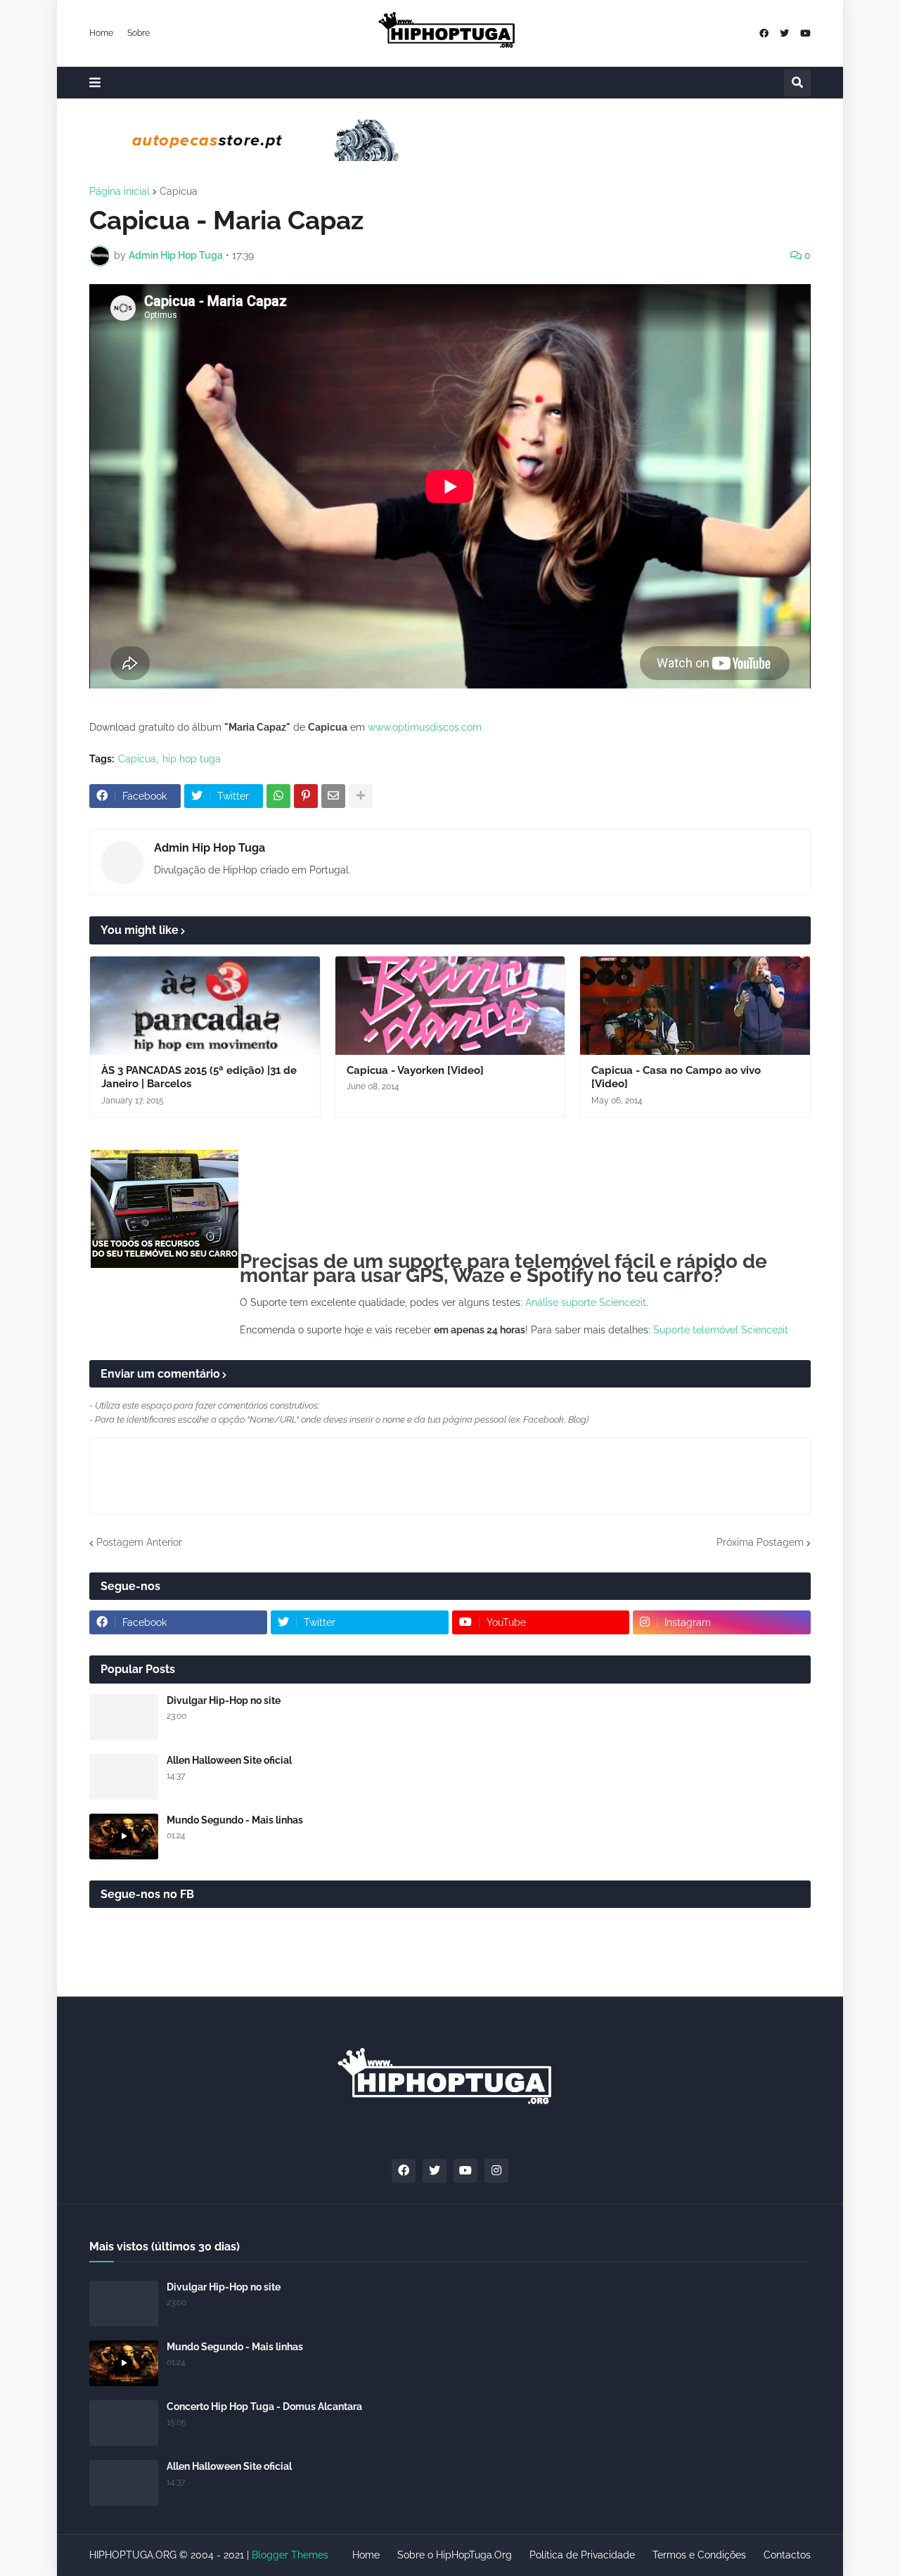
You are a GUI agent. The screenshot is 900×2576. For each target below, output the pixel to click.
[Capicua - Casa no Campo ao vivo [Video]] (695, 1006)
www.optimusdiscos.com (425, 727)
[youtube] (805, 33)
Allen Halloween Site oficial (229, 1760)
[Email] (333, 796)
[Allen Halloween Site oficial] (124, 1777)
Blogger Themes (290, 2555)
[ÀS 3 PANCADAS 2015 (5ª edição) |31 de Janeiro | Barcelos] (205, 1006)
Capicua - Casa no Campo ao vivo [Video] (676, 1077)
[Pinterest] (306, 796)
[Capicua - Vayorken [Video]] (450, 1006)
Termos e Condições (699, 2555)
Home (101, 33)
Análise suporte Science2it (586, 1302)
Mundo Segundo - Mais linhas (235, 1820)
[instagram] (496, 2171)
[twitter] (784, 33)
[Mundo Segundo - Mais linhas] (124, 1837)
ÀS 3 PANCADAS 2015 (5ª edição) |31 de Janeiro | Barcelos (199, 1077)
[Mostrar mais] (361, 796)
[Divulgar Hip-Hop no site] (124, 1717)
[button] (95, 83)
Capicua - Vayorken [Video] (415, 1070)
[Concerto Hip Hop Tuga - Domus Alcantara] (124, 2423)
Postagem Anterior (139, 1542)
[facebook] (764, 33)
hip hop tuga (192, 759)
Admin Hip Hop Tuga (210, 848)
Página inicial (120, 191)
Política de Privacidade (582, 2555)
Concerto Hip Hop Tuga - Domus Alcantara (264, 2407)
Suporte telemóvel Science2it (721, 1330)
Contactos (787, 2555)
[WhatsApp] (278, 796)
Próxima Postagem (760, 1542)
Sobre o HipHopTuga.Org (455, 2555)
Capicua (179, 191)
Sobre (139, 33)
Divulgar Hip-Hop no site (224, 1700)
